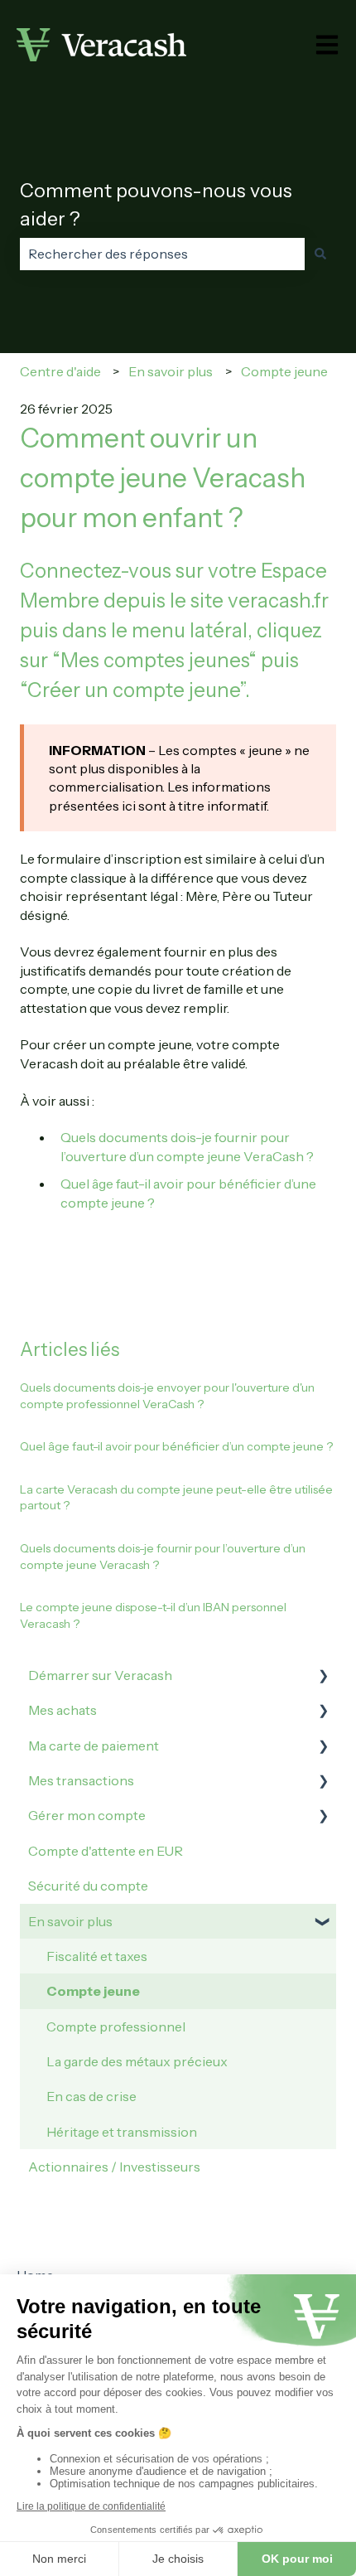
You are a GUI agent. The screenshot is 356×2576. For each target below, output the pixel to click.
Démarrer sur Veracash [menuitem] (100, 1675)
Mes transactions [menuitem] (81, 1780)
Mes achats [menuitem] (63, 1710)
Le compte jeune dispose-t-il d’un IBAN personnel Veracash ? (153, 1615)
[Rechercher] (320, 254)
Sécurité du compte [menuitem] (88, 1886)
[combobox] (162, 254)
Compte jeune (284, 371)
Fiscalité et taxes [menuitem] (97, 1956)
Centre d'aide (60, 371)
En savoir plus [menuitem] (70, 1921)
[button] (323, 1676)
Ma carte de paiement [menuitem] (94, 1746)
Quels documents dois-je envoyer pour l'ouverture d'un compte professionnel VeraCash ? (167, 1396)
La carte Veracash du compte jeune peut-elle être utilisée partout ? (176, 1498)
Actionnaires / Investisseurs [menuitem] (114, 2167)
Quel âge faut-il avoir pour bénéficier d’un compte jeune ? (176, 1446)
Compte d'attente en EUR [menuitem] (106, 1851)
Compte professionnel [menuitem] (116, 2026)
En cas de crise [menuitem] (91, 2096)
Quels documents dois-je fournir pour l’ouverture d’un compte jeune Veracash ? (163, 1557)
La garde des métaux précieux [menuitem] (137, 2061)
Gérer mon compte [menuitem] (87, 1815)
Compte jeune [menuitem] (93, 1991)
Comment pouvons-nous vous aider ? (156, 205)
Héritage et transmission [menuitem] (122, 2132)
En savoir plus (171, 371)
